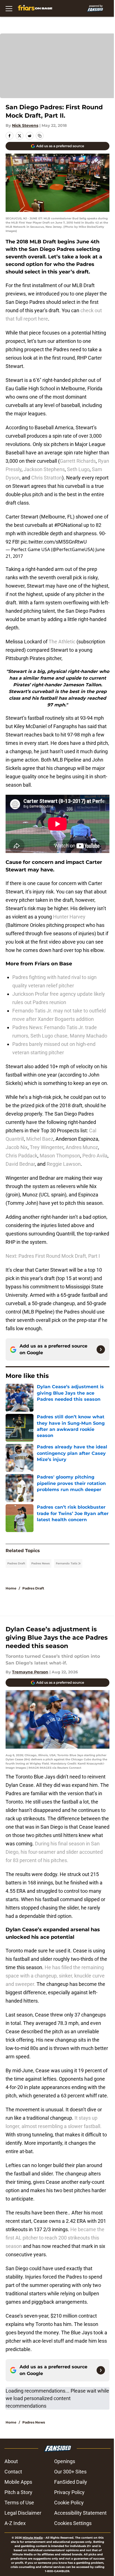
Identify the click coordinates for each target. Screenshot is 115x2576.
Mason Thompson (60, 1156)
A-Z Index (15, 2523)
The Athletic (62, 642)
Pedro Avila (95, 1156)
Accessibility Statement (80, 2513)
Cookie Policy (69, 2503)
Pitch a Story (18, 2492)
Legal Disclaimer (23, 2513)
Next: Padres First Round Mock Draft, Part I (53, 1256)
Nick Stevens (25, 125)
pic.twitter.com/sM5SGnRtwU (54, 542)
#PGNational (68, 525)
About (11, 2461)
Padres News (40, 1563)
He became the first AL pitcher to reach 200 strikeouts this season (55, 2238)
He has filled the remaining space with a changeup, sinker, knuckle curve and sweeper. (55, 1976)
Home (11, 1588)
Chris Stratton (47, 478)
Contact (13, 2472)
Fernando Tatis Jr (68, 1563)
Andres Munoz (82, 1147)
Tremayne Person (30, 1672)
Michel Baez (40, 1139)
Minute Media (33, 2538)
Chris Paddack (21, 1156)
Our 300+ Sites (70, 2472)
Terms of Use (19, 2503)
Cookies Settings (73, 2523)
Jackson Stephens (44, 469)
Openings (65, 2461)
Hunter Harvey (69, 917)
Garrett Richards (78, 461)
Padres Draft (16, 1563)
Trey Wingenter (47, 1147)
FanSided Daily (71, 2482)
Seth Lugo (78, 469)
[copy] (40, 136)
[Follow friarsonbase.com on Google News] (101, 1349)
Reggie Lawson (64, 1164)
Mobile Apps (18, 2482)
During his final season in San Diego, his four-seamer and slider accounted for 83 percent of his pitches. (54, 1852)
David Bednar (20, 1164)
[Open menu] (9, 8)
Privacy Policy (69, 2492)
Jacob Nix (17, 1147)
